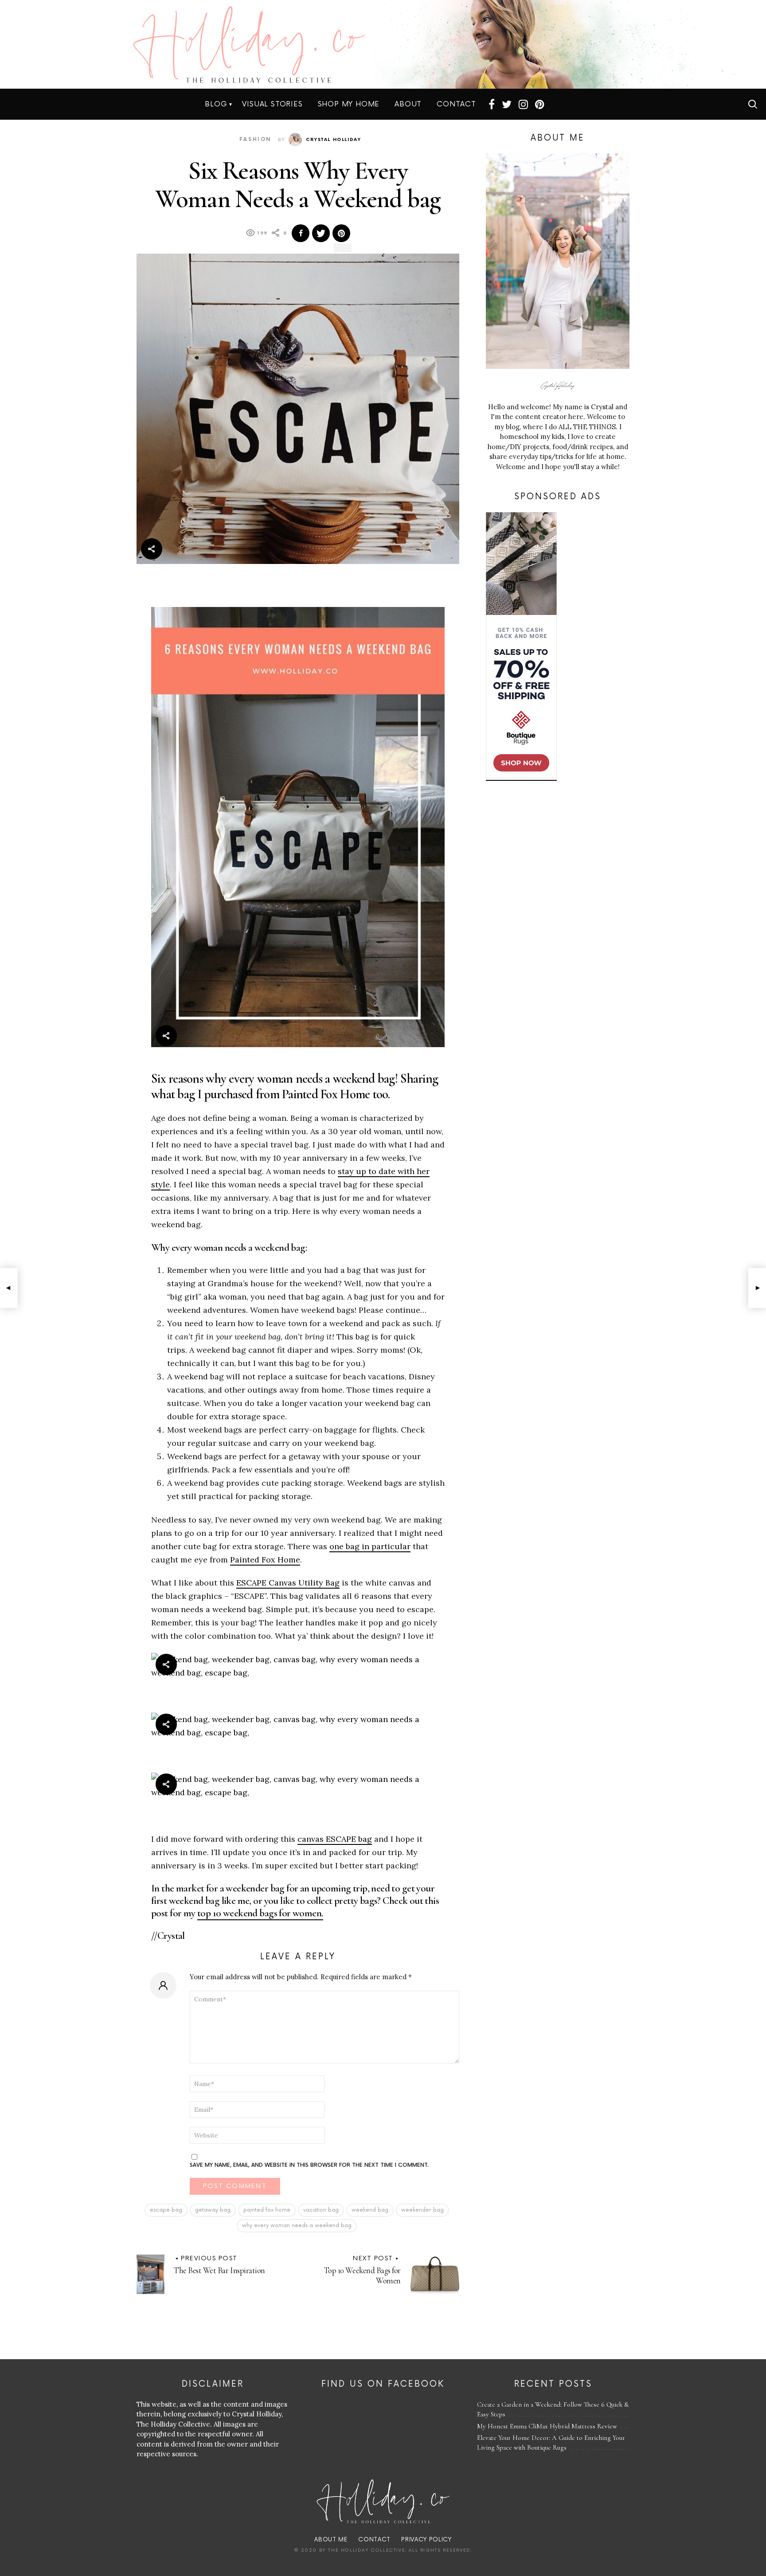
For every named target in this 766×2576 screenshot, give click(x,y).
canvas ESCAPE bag (335, 1839)
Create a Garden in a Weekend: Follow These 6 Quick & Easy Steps (553, 2410)
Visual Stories (272, 104)
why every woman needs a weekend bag (297, 2226)
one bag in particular (370, 1546)
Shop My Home (349, 104)
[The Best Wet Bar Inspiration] (9, 1288)
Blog (216, 104)
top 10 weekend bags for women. (260, 1913)
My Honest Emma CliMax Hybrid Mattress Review (547, 2426)
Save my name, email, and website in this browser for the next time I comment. (309, 2165)
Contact (456, 104)
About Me (331, 2540)
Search (753, 104)
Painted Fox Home (265, 1560)
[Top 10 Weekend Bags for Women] (757, 1288)
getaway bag (213, 2210)
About (408, 104)
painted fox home (267, 2210)
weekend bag (370, 2210)
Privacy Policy (426, 2540)
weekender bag (422, 2210)
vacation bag (321, 2210)
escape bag (166, 2210)
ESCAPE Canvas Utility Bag (288, 1583)
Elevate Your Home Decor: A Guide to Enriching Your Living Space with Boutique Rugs (551, 2443)
